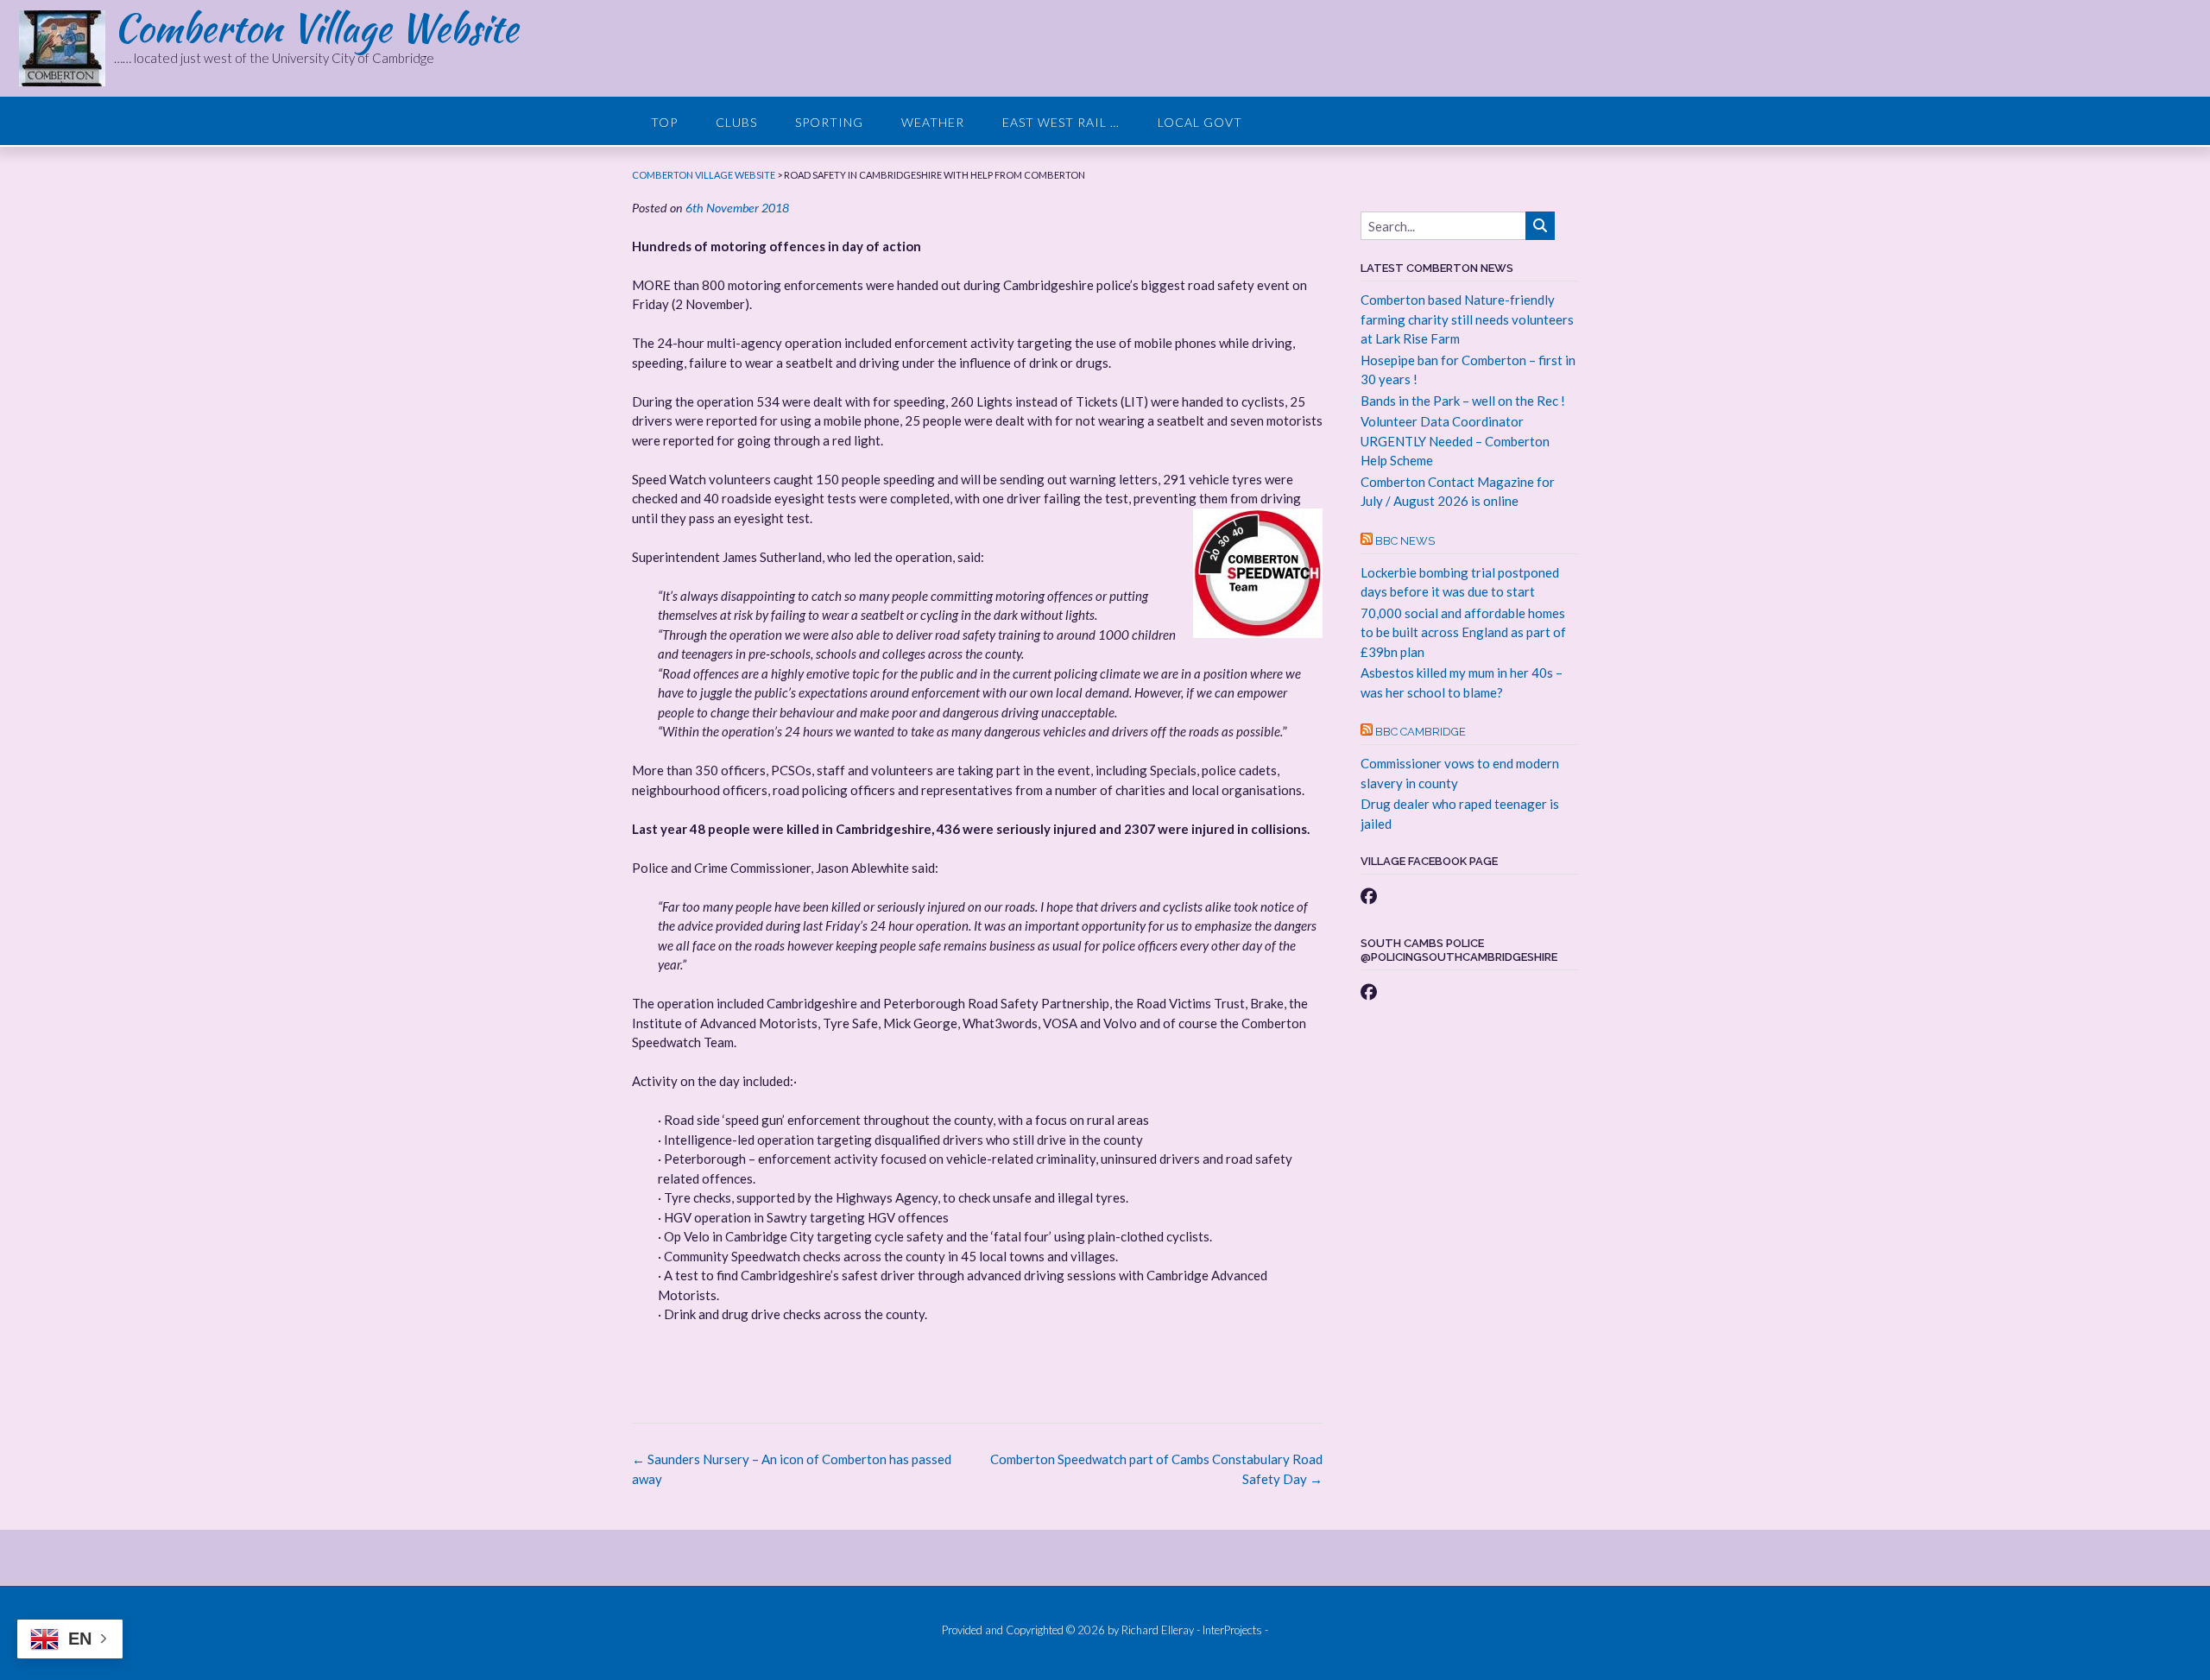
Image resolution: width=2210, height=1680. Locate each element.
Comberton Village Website (316, 28)
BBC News (1405, 541)
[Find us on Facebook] (1369, 896)
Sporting (829, 122)
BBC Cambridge (1421, 732)
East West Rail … (1061, 122)
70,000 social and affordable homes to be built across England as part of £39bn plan (1463, 632)
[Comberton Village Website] (66, 48)
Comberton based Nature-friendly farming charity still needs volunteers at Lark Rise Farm (1467, 319)
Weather (933, 122)
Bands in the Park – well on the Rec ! (1463, 401)
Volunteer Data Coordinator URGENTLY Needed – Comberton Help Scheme (1455, 441)
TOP (664, 122)
